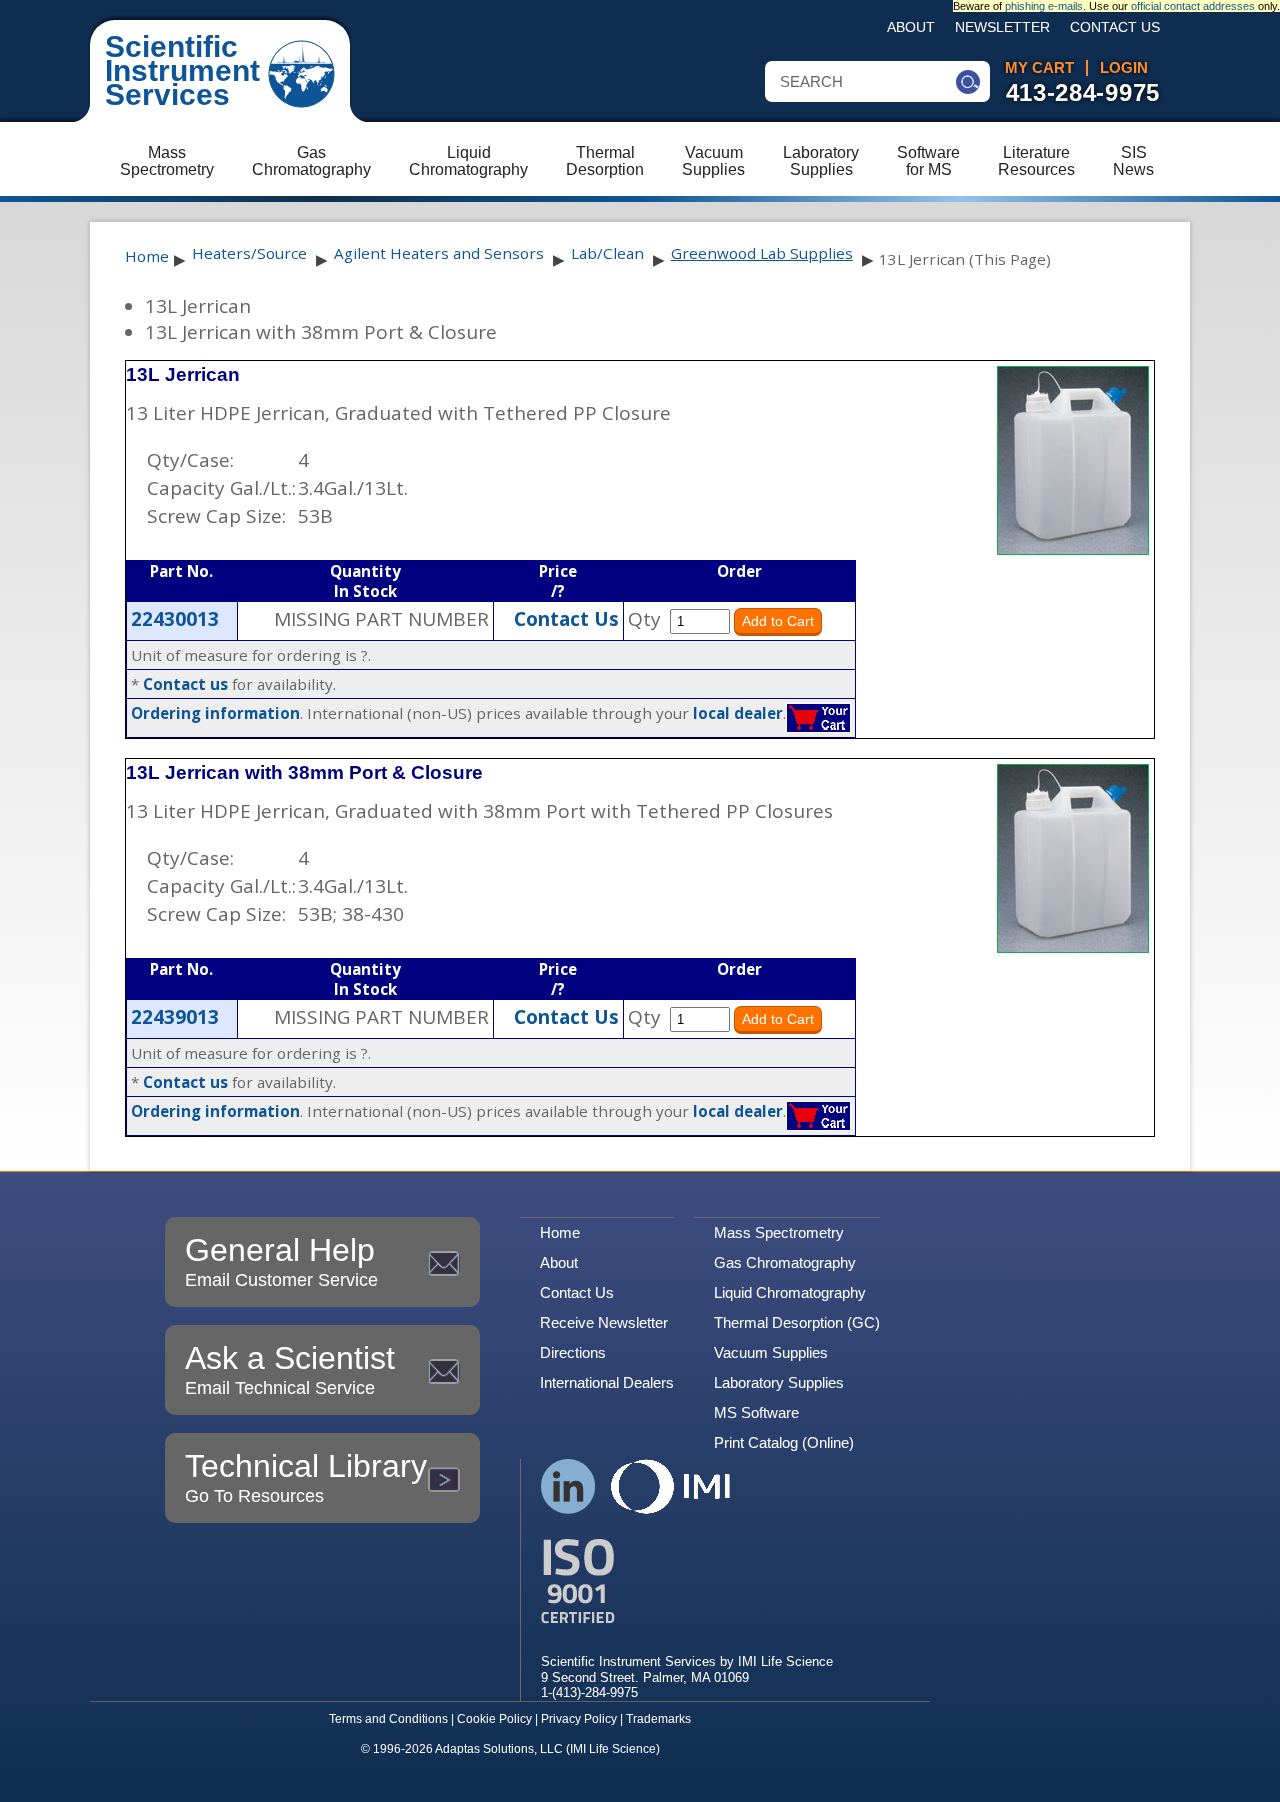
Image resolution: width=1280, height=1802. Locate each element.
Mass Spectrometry (779, 1232)
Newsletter (1002, 27)
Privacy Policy (579, 1719)
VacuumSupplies (713, 161)
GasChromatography (311, 161)
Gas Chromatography (785, 1262)
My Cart (1039, 68)
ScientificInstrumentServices (182, 70)
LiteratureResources (1036, 161)
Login (1124, 68)
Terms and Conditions (388, 1719)
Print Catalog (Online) (784, 1442)
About (911, 27)
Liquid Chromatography (790, 1292)
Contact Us (1115, 27)
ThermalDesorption (605, 161)
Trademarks (658, 1719)
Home (147, 256)
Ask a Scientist (290, 1369)
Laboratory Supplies (779, 1382)
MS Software (756, 1412)
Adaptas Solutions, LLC (499, 1749)
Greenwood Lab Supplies (762, 253)
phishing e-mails (1044, 6)
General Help (281, 1261)
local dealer (738, 713)
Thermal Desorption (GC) (797, 1322)
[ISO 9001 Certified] (687, 1581)
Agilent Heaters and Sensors (439, 253)
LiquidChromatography (468, 161)
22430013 (175, 619)
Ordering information (215, 713)
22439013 (175, 1017)
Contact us (185, 684)
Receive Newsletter (604, 1322)
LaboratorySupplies (821, 161)
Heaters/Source (249, 253)
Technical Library (306, 1477)
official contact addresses (1193, 6)
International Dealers (607, 1382)
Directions (573, 1352)
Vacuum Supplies (771, 1352)
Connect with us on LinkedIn (568, 1486)
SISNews (1133, 161)
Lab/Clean (607, 253)
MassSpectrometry (167, 161)
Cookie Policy (494, 1719)
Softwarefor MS (928, 161)
